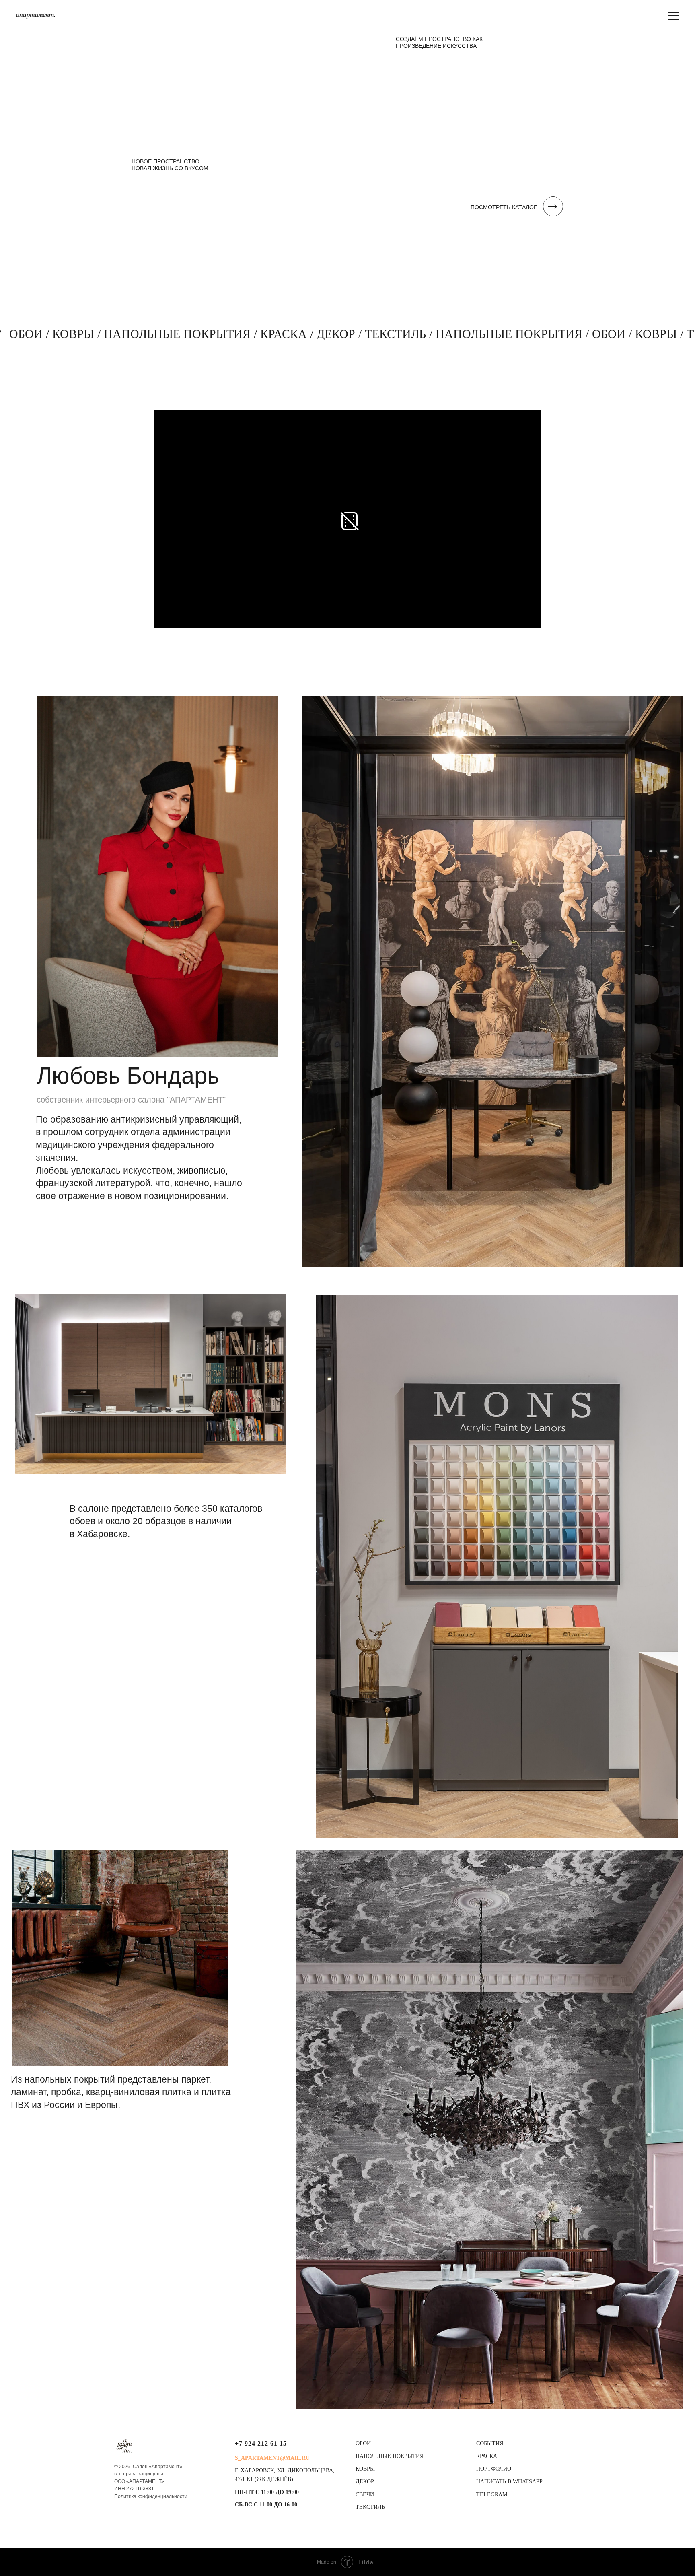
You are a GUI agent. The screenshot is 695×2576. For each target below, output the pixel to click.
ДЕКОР (365, 2482)
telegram (492, 2495)
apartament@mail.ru (275, 2458)
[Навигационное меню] (673, 16)
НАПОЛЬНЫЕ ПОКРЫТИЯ (390, 2456)
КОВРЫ (365, 2469)
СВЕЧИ (365, 2495)
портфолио (494, 2469)
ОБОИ (363, 2443)
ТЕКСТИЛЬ (370, 2507)
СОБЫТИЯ (490, 2443)
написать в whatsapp (509, 2482)
